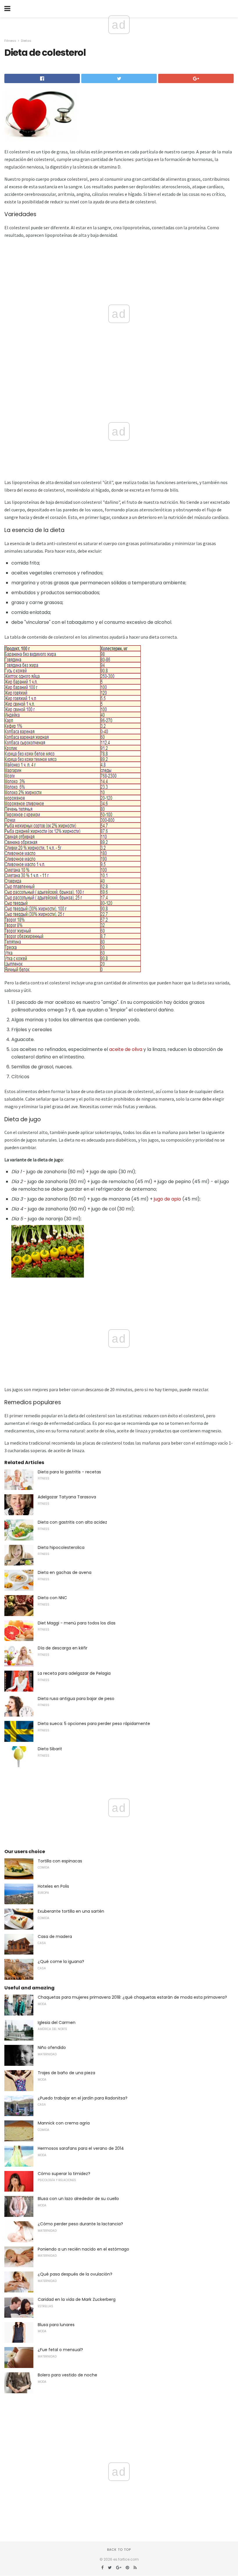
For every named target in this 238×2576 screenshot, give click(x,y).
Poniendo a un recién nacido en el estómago (83, 2249)
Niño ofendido (52, 2047)
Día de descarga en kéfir (63, 1648)
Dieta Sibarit (50, 1749)
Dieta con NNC (52, 1598)
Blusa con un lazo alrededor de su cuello (78, 2199)
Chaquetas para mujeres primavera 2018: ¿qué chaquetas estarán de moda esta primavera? (132, 1997)
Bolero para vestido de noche (67, 2375)
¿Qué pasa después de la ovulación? (75, 2274)
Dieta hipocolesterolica (61, 1547)
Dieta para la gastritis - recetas (69, 1472)
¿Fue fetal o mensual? (60, 2350)
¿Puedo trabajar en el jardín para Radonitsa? (83, 2098)
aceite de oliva (126, 1049)
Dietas (26, 41)
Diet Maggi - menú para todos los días (77, 1623)
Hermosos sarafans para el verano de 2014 (81, 2148)
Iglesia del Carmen (57, 2023)
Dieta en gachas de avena (65, 1572)
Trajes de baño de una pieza (66, 2073)
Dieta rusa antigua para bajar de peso (76, 1699)
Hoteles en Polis (53, 1886)
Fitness (10, 41)
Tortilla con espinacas (60, 1861)
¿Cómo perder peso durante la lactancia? (80, 2224)
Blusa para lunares (56, 2325)
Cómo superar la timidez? (64, 2174)
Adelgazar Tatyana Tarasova (67, 1497)
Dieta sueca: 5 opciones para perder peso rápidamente (94, 1724)
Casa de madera (55, 1937)
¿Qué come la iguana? (61, 1961)
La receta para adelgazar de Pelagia (74, 1673)
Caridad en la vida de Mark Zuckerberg (77, 2299)
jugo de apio (167, 1199)
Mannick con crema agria (64, 2123)
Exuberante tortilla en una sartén (71, 1911)
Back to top (119, 2550)
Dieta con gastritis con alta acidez (72, 1522)
